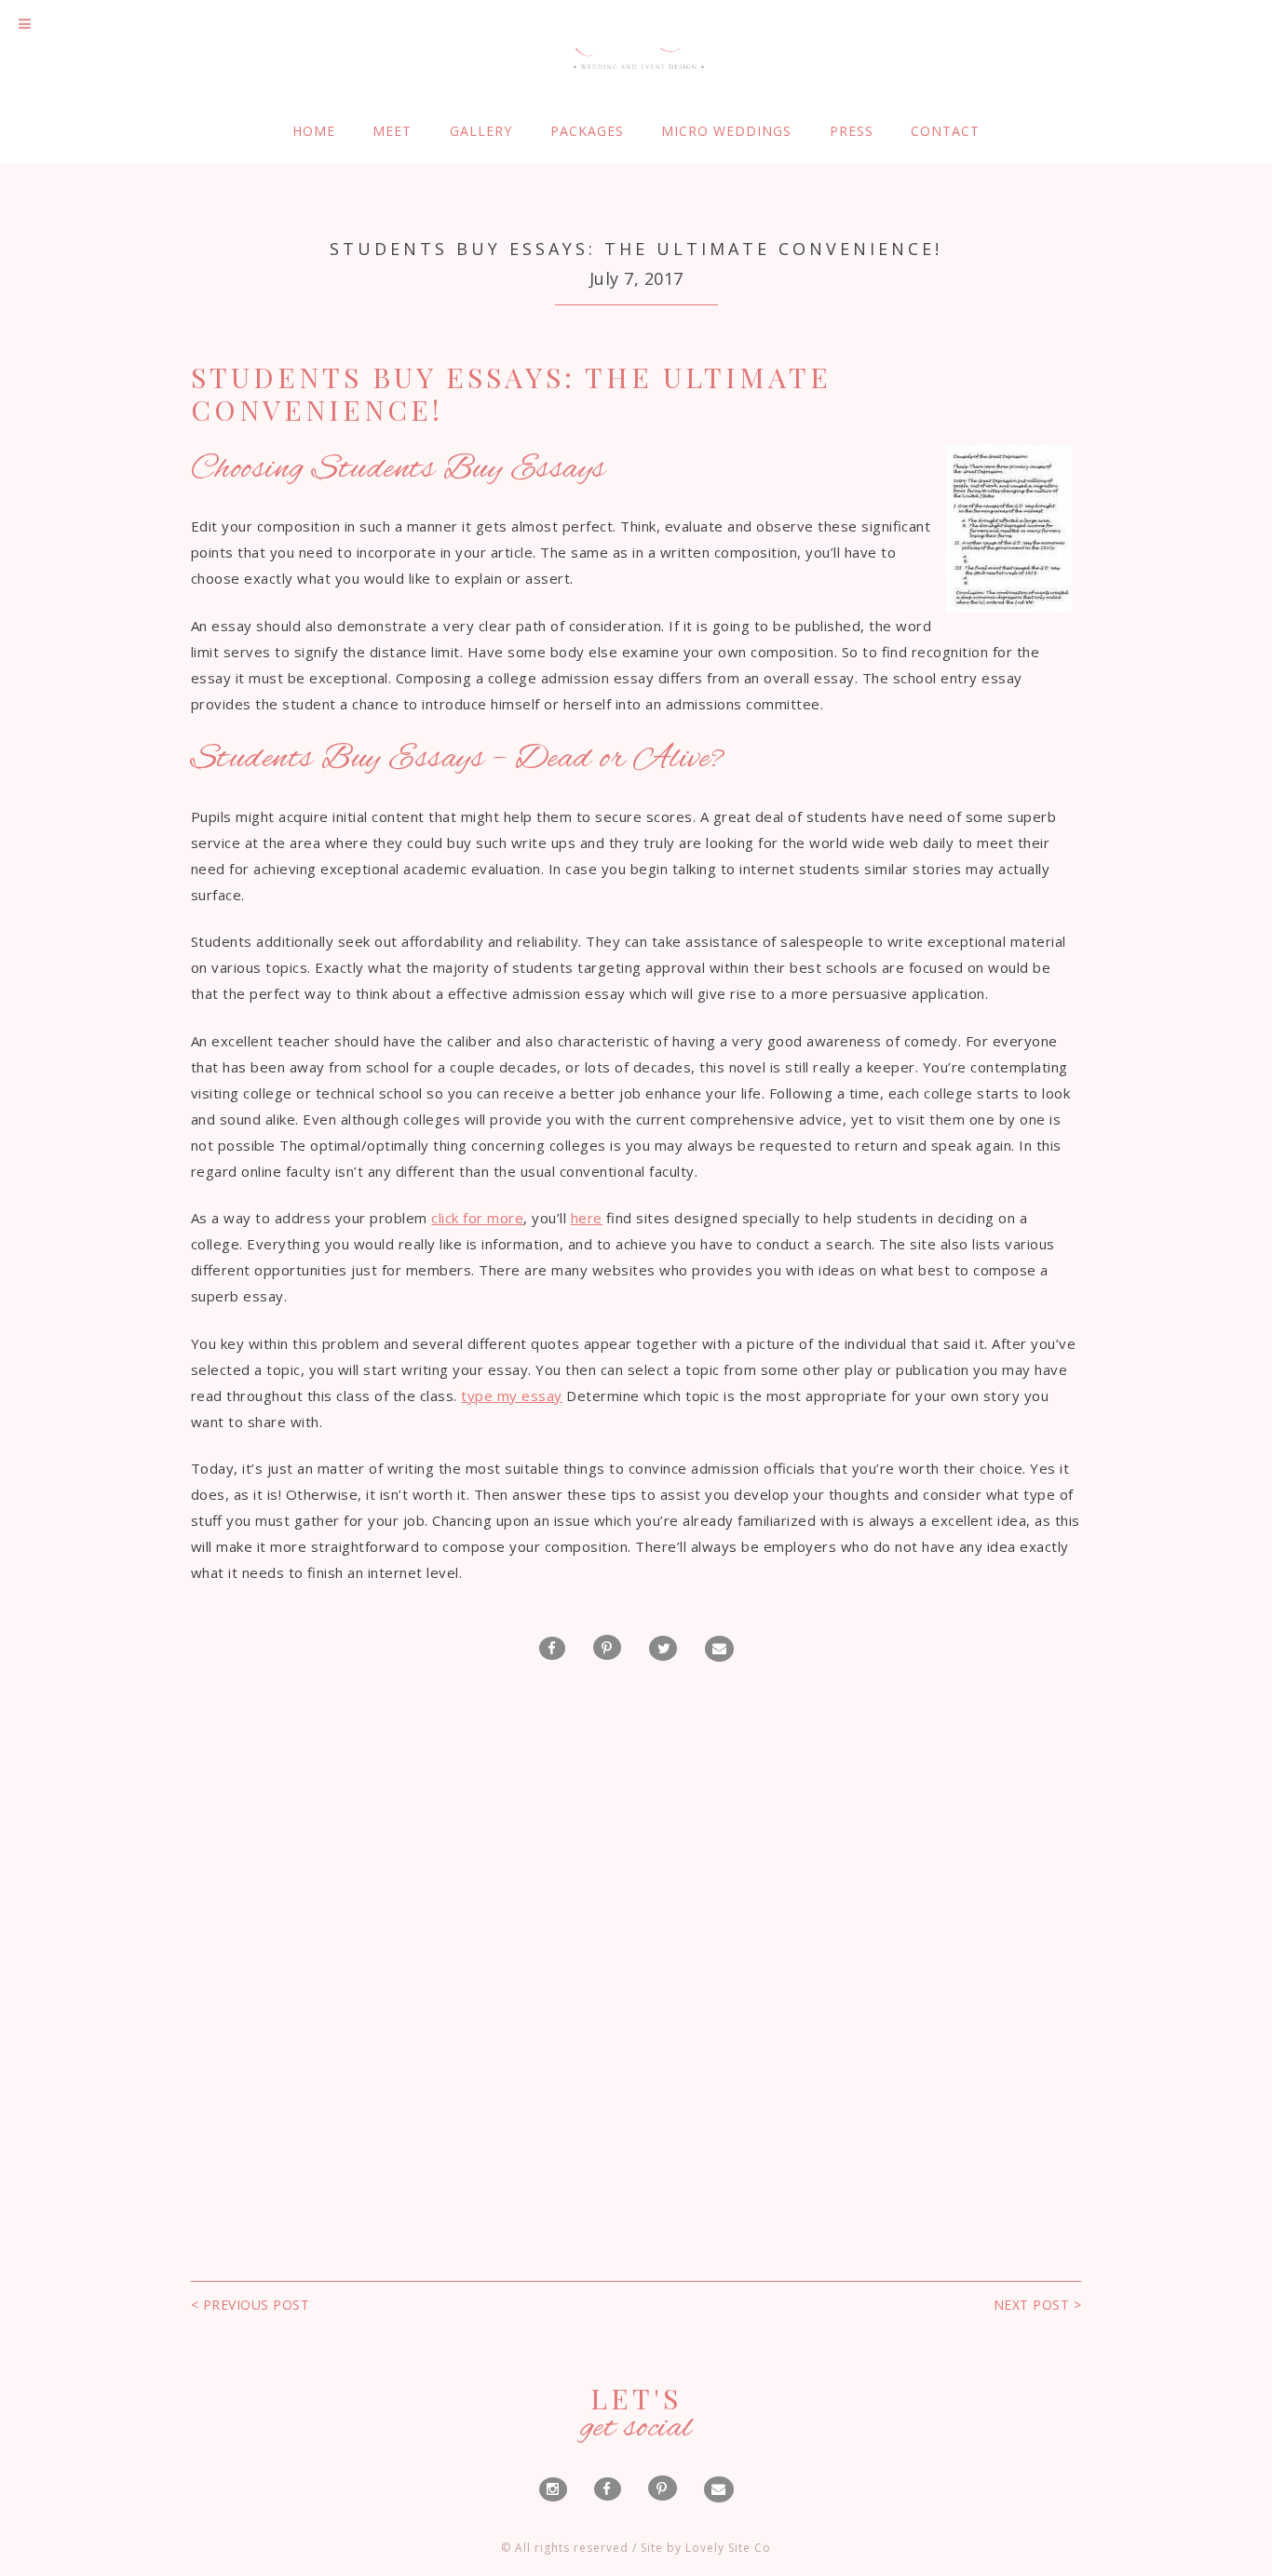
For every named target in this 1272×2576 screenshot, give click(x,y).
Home (314, 131)
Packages (587, 131)
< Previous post (250, 2305)
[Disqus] (636, 1931)
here (587, 1218)
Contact (945, 131)
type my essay (512, 1396)
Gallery (481, 131)
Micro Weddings (726, 131)
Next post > (1038, 2305)
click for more (477, 1218)
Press (852, 131)
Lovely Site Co (728, 2548)
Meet (392, 131)
